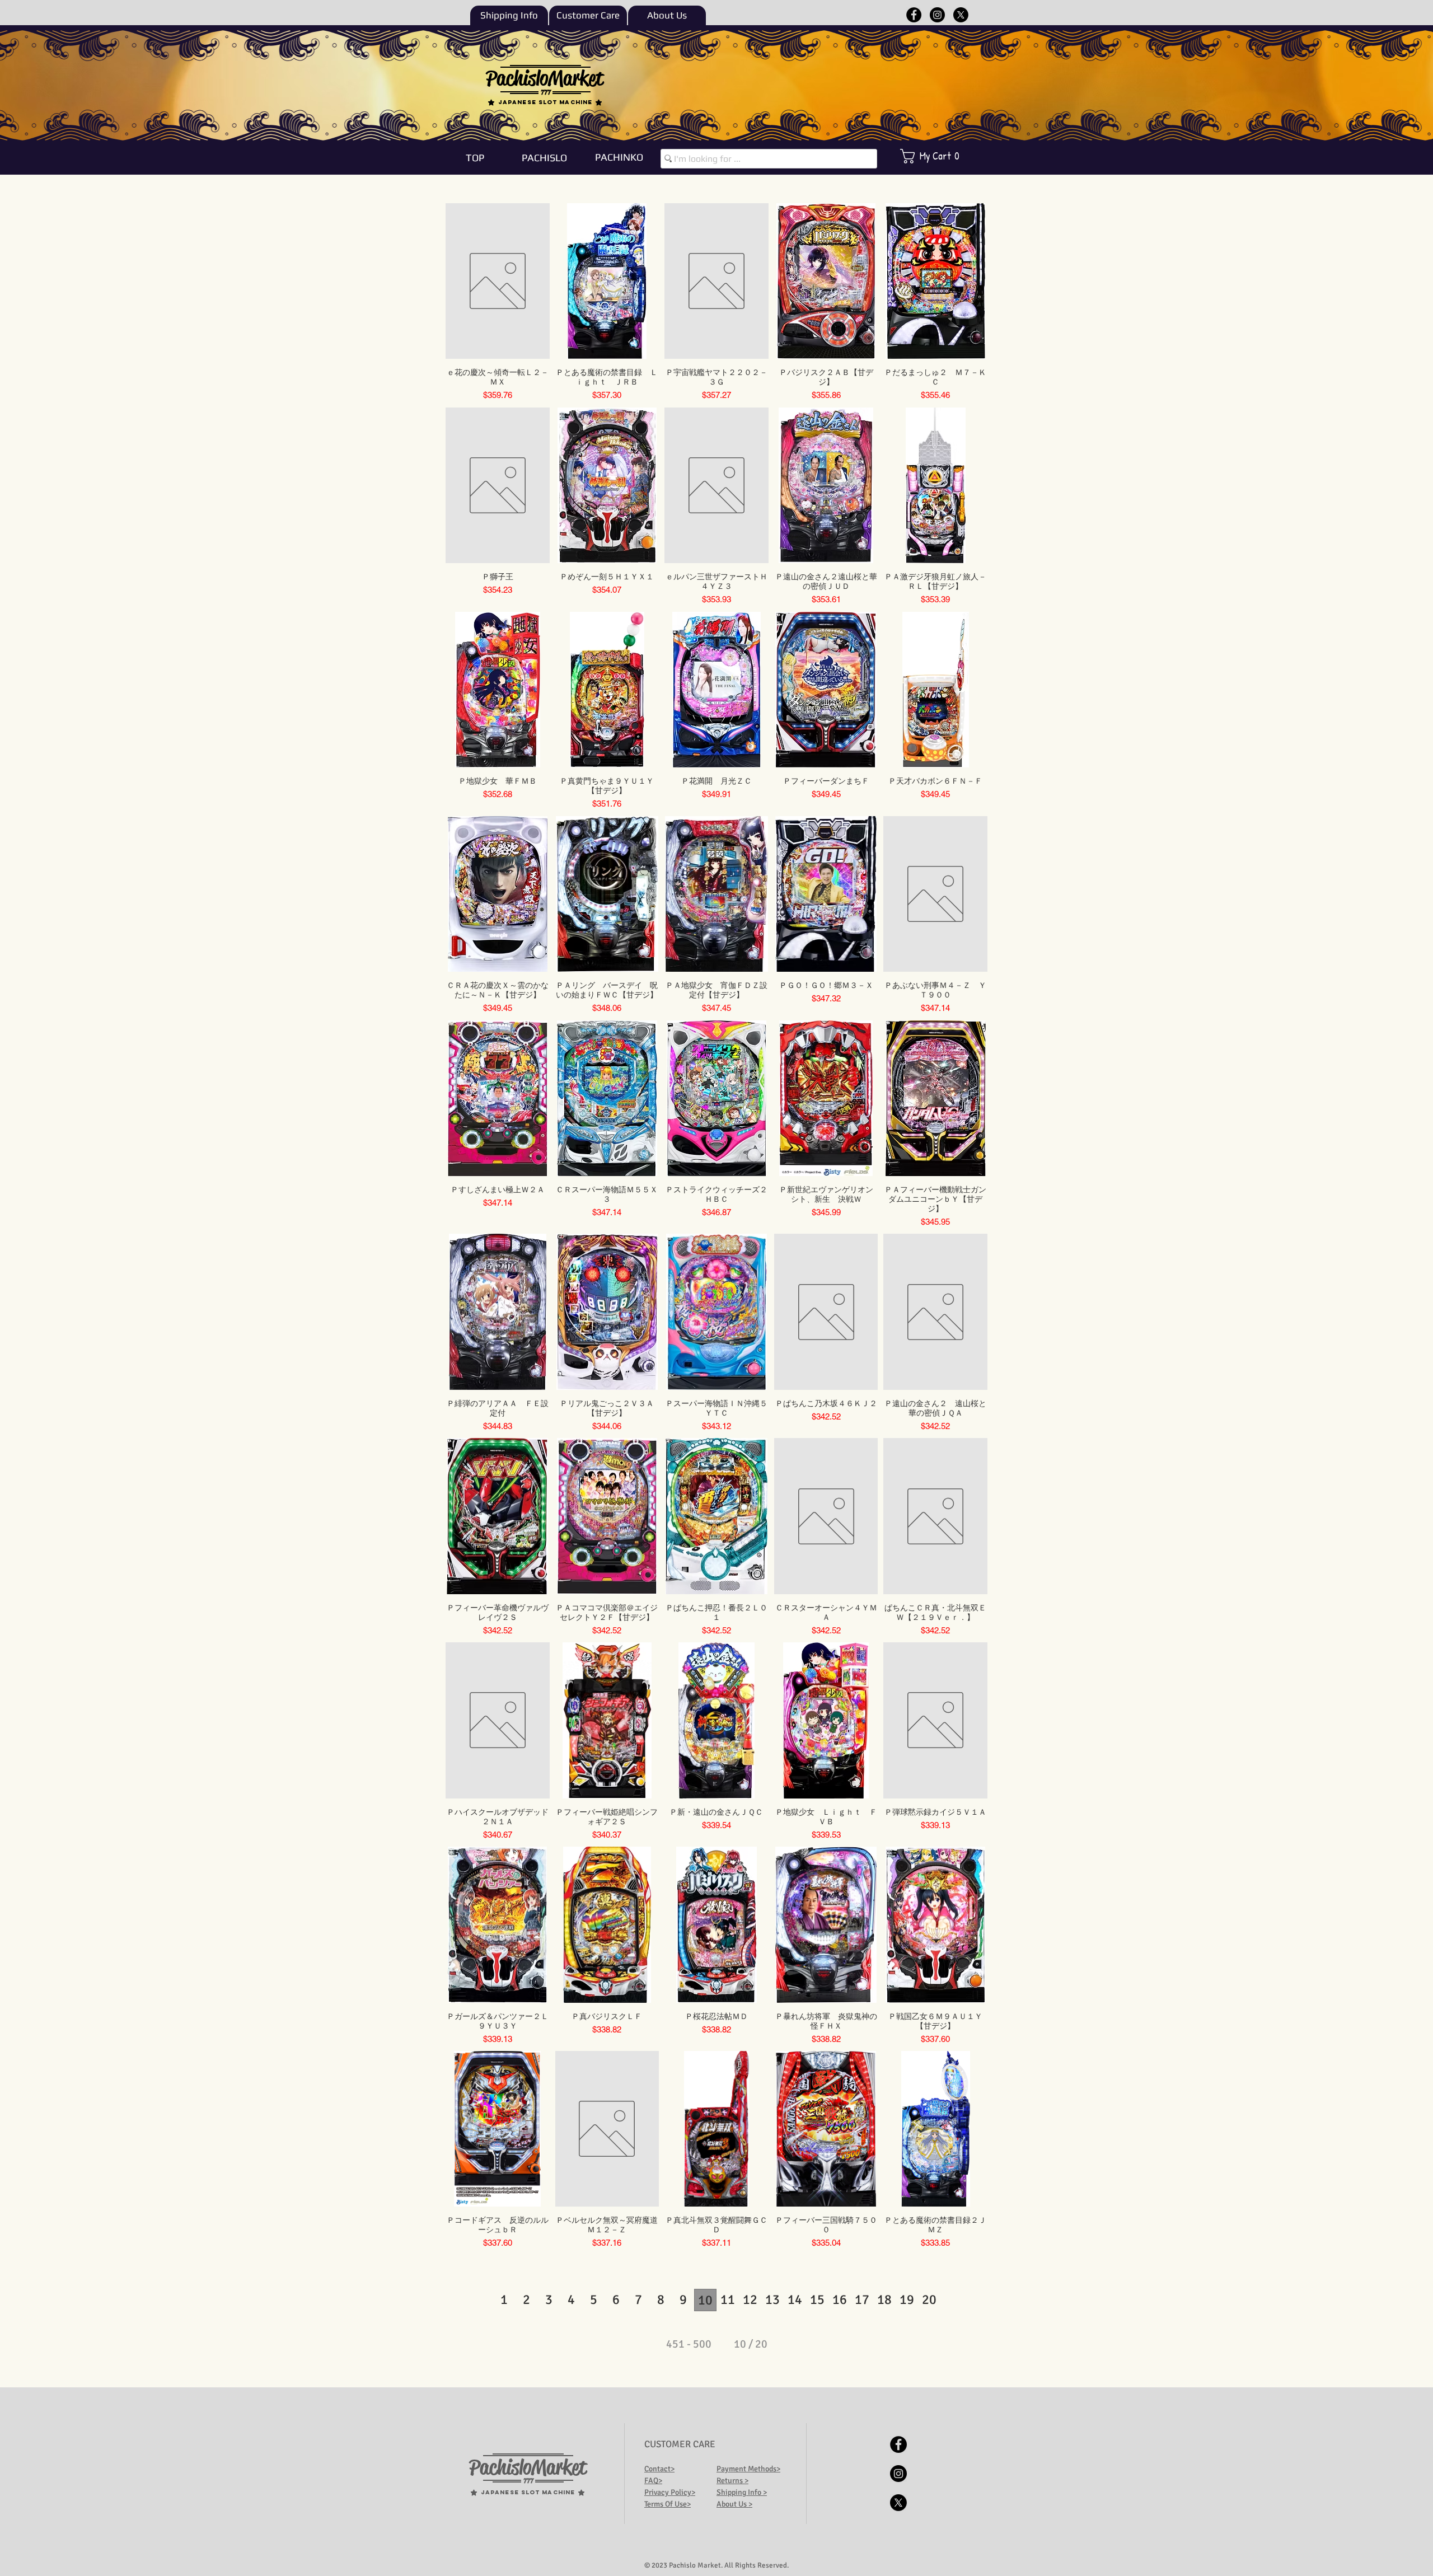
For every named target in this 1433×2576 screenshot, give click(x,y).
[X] (961, 15)
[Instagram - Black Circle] (937, 15)
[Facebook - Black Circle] (914, 15)
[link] (937, 156)
